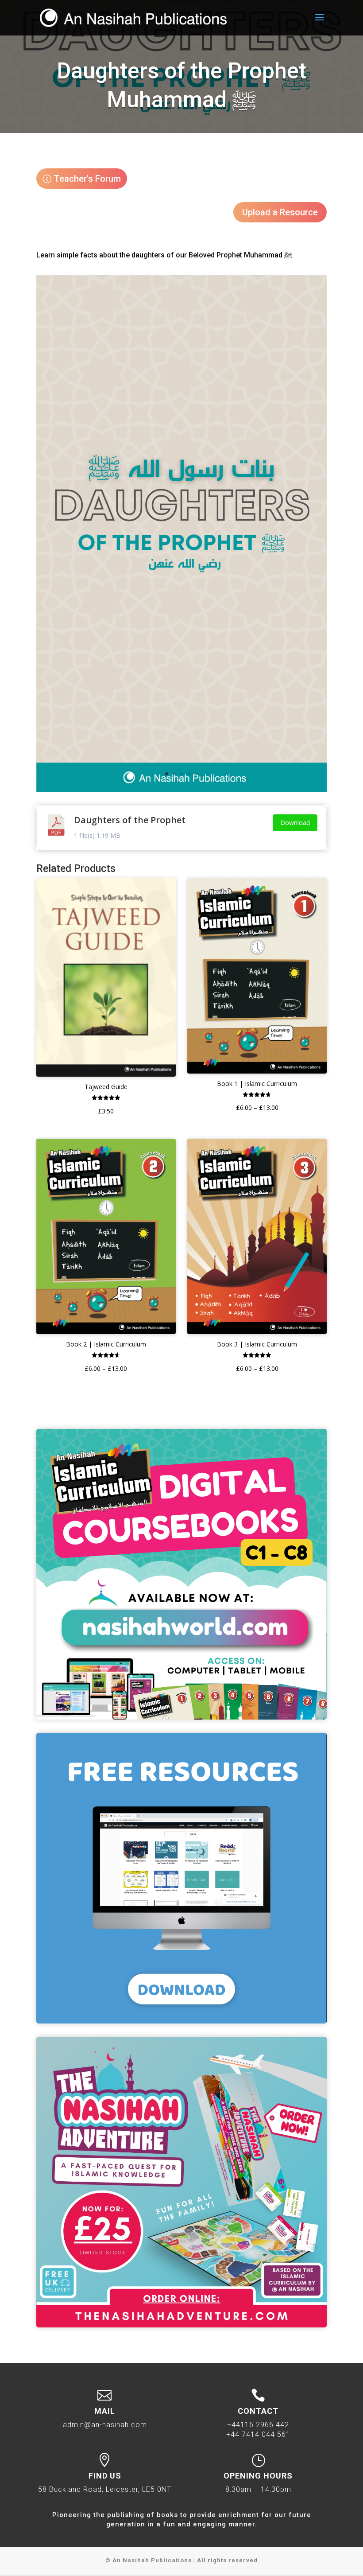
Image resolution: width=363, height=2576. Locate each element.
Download (295, 823)
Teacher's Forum (87, 179)
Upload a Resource (280, 212)
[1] (181, 792)
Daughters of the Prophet (130, 820)
